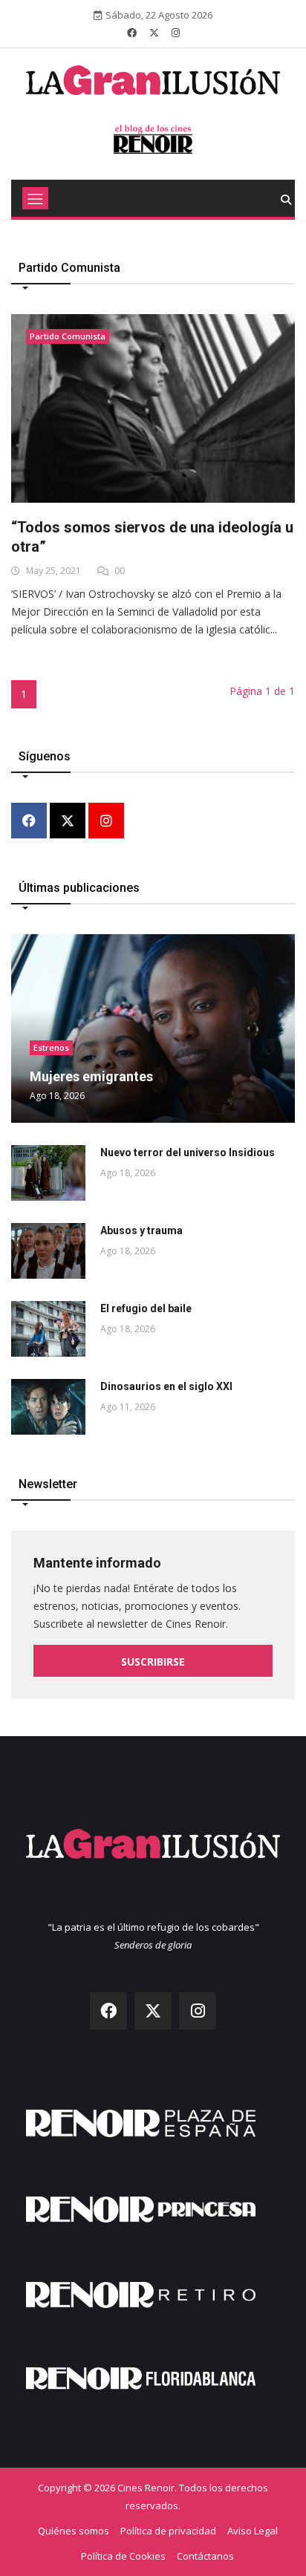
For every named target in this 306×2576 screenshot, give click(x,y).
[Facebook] (29, 822)
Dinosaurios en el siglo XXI (166, 1386)
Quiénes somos (74, 2531)
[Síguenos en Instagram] (176, 33)
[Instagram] (106, 822)
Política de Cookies (123, 2556)
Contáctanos (205, 2556)
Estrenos (51, 1047)
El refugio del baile (146, 1308)
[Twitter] (68, 822)
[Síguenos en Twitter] (154, 33)
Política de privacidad (168, 2531)
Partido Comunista (68, 336)
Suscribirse (153, 1662)
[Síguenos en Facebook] (132, 33)
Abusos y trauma (141, 1230)
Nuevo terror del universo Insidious (188, 1152)
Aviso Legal (253, 2531)
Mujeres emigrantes (91, 1076)
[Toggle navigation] (35, 198)
